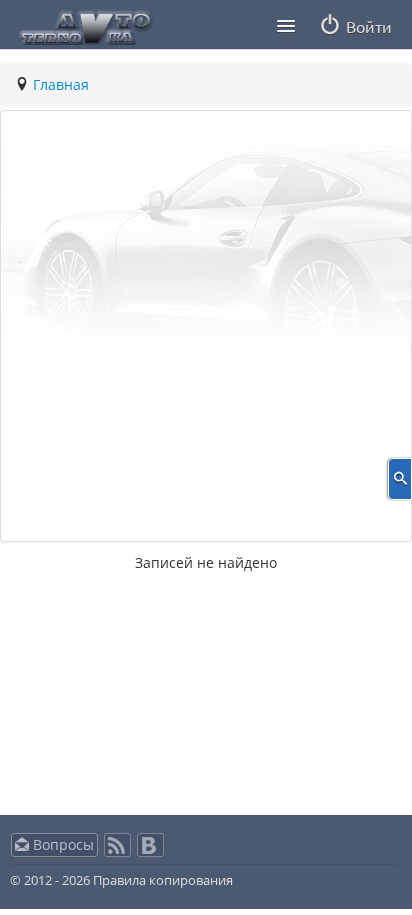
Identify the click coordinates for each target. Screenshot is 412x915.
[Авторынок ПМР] (80, 22)
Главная (61, 84)
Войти (367, 26)
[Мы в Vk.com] (150, 851)
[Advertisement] (206, 326)
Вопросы (61, 844)
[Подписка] (117, 851)
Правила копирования (161, 880)
